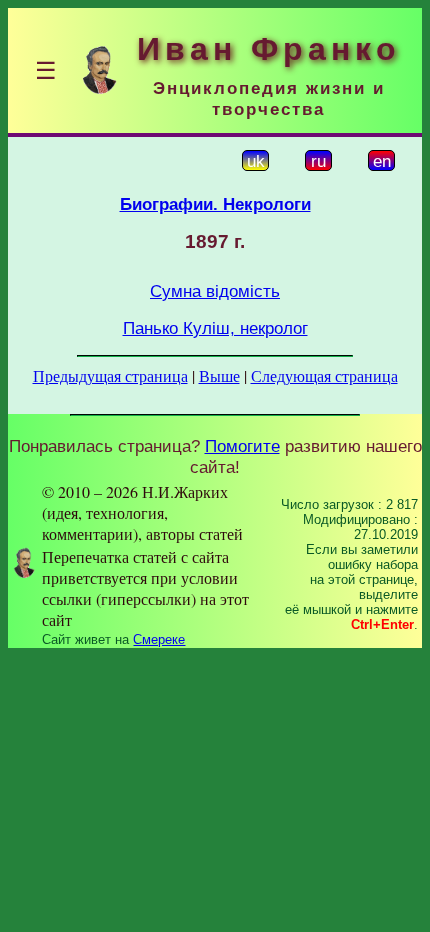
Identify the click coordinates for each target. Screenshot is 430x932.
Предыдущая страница (110, 375)
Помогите (242, 446)
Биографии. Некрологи (215, 204)
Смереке (159, 639)
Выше (219, 375)
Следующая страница (324, 375)
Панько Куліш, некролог (215, 328)
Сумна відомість (215, 291)
